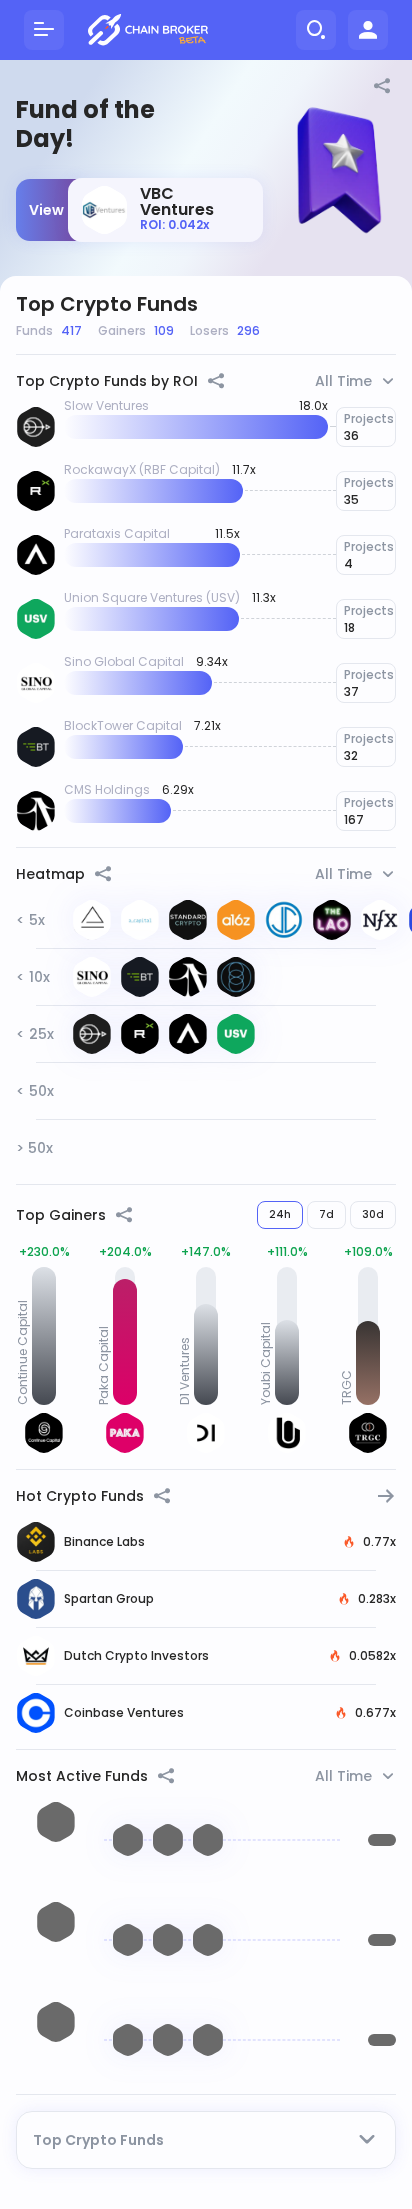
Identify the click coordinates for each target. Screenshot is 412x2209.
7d (326, 1214)
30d (373, 1214)
